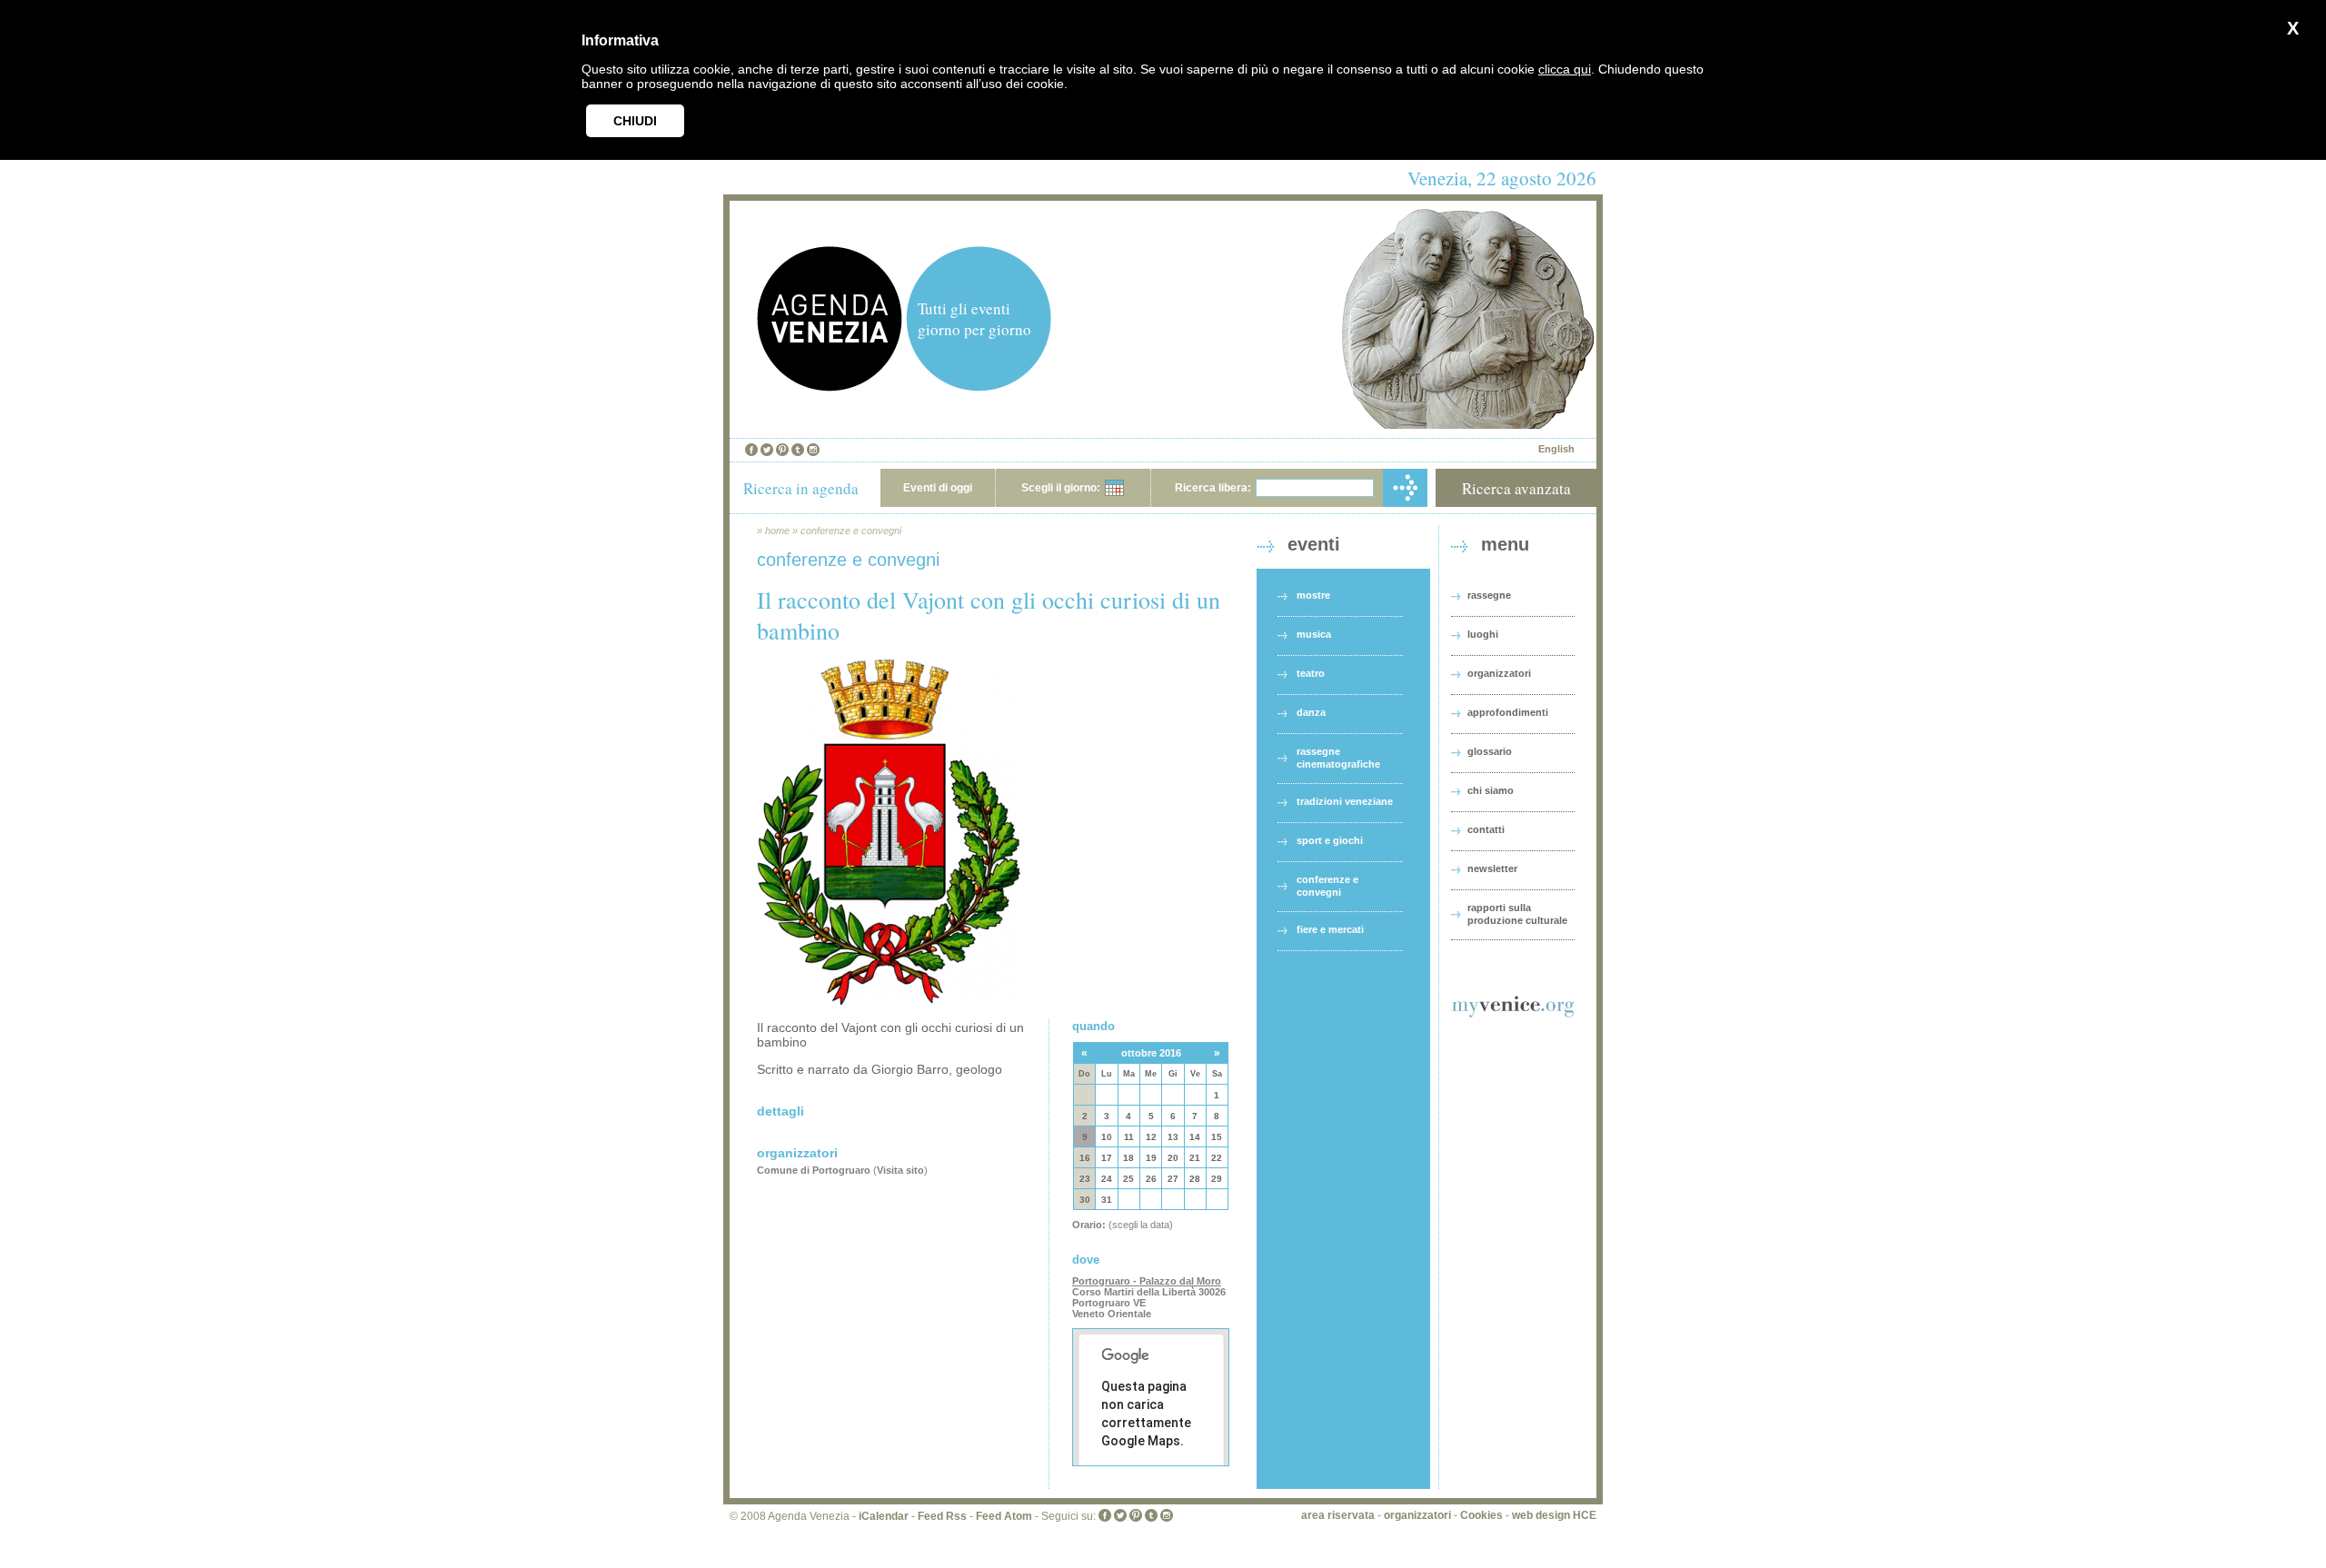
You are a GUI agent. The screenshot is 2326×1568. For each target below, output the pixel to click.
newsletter (1492, 868)
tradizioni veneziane (1345, 801)
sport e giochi (1330, 840)
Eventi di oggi (938, 488)
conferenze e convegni (851, 531)
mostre (1313, 595)
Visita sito (900, 1170)
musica (1314, 634)
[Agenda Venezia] (830, 387)
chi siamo (1491, 790)
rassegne (1489, 595)
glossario (1490, 751)
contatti (1486, 829)
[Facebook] (751, 450)
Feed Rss (942, 1516)
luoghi (1483, 634)
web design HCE (1554, 1515)
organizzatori (1499, 673)
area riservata (1338, 1515)
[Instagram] (813, 450)
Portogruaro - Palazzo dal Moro (1147, 1281)
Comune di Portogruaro (814, 1170)
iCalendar (884, 1516)
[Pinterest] (782, 450)
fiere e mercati (1330, 929)
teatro (1311, 673)
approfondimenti (1508, 712)
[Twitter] (767, 450)
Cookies (1481, 1515)
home (777, 531)
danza (1311, 712)
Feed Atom (1004, 1516)
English (1556, 449)
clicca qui (1565, 69)
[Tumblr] (798, 450)
